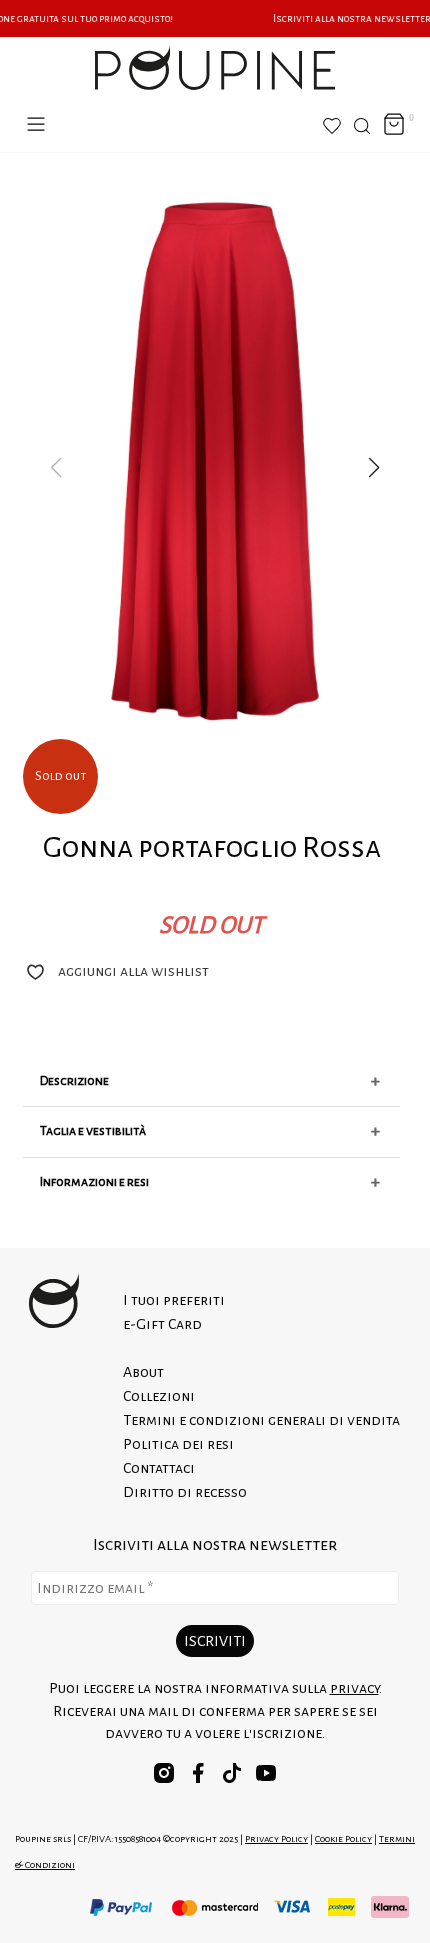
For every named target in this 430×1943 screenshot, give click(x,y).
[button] (374, 468)
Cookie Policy (343, 1838)
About (143, 1372)
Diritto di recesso (185, 1492)
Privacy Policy (276, 1838)
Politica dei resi (178, 1444)
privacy (354, 1688)
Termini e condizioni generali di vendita (261, 1420)
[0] (394, 125)
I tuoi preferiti (174, 1300)
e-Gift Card (162, 1324)
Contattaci (159, 1468)
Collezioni (159, 1396)
